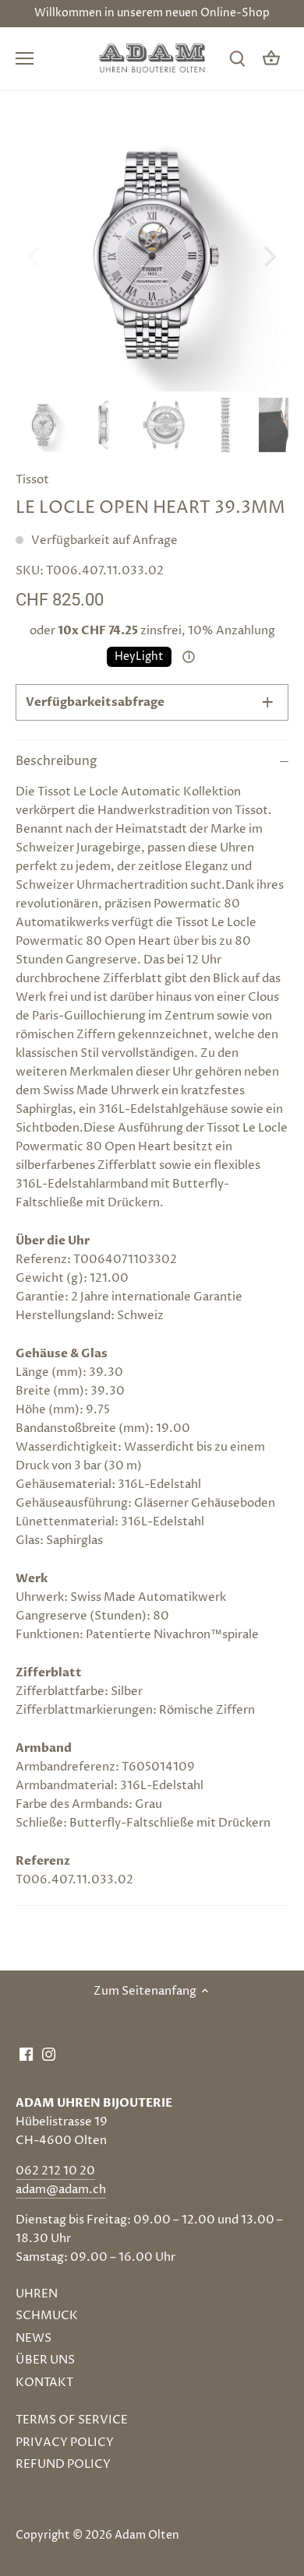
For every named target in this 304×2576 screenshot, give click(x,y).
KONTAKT (44, 2383)
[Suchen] (237, 59)
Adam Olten (147, 2536)
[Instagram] (49, 2053)
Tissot (32, 480)
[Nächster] (269, 255)
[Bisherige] (35, 255)
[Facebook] (26, 2053)
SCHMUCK (47, 2316)
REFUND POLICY (63, 2464)
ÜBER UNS (45, 2360)
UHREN (37, 2294)
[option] (152, 255)
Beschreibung (57, 762)
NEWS (34, 2338)
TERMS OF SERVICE (72, 2420)
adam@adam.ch (61, 2190)
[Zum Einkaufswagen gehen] (271, 59)
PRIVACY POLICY (65, 2443)
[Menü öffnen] (25, 58)
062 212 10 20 (55, 2171)
